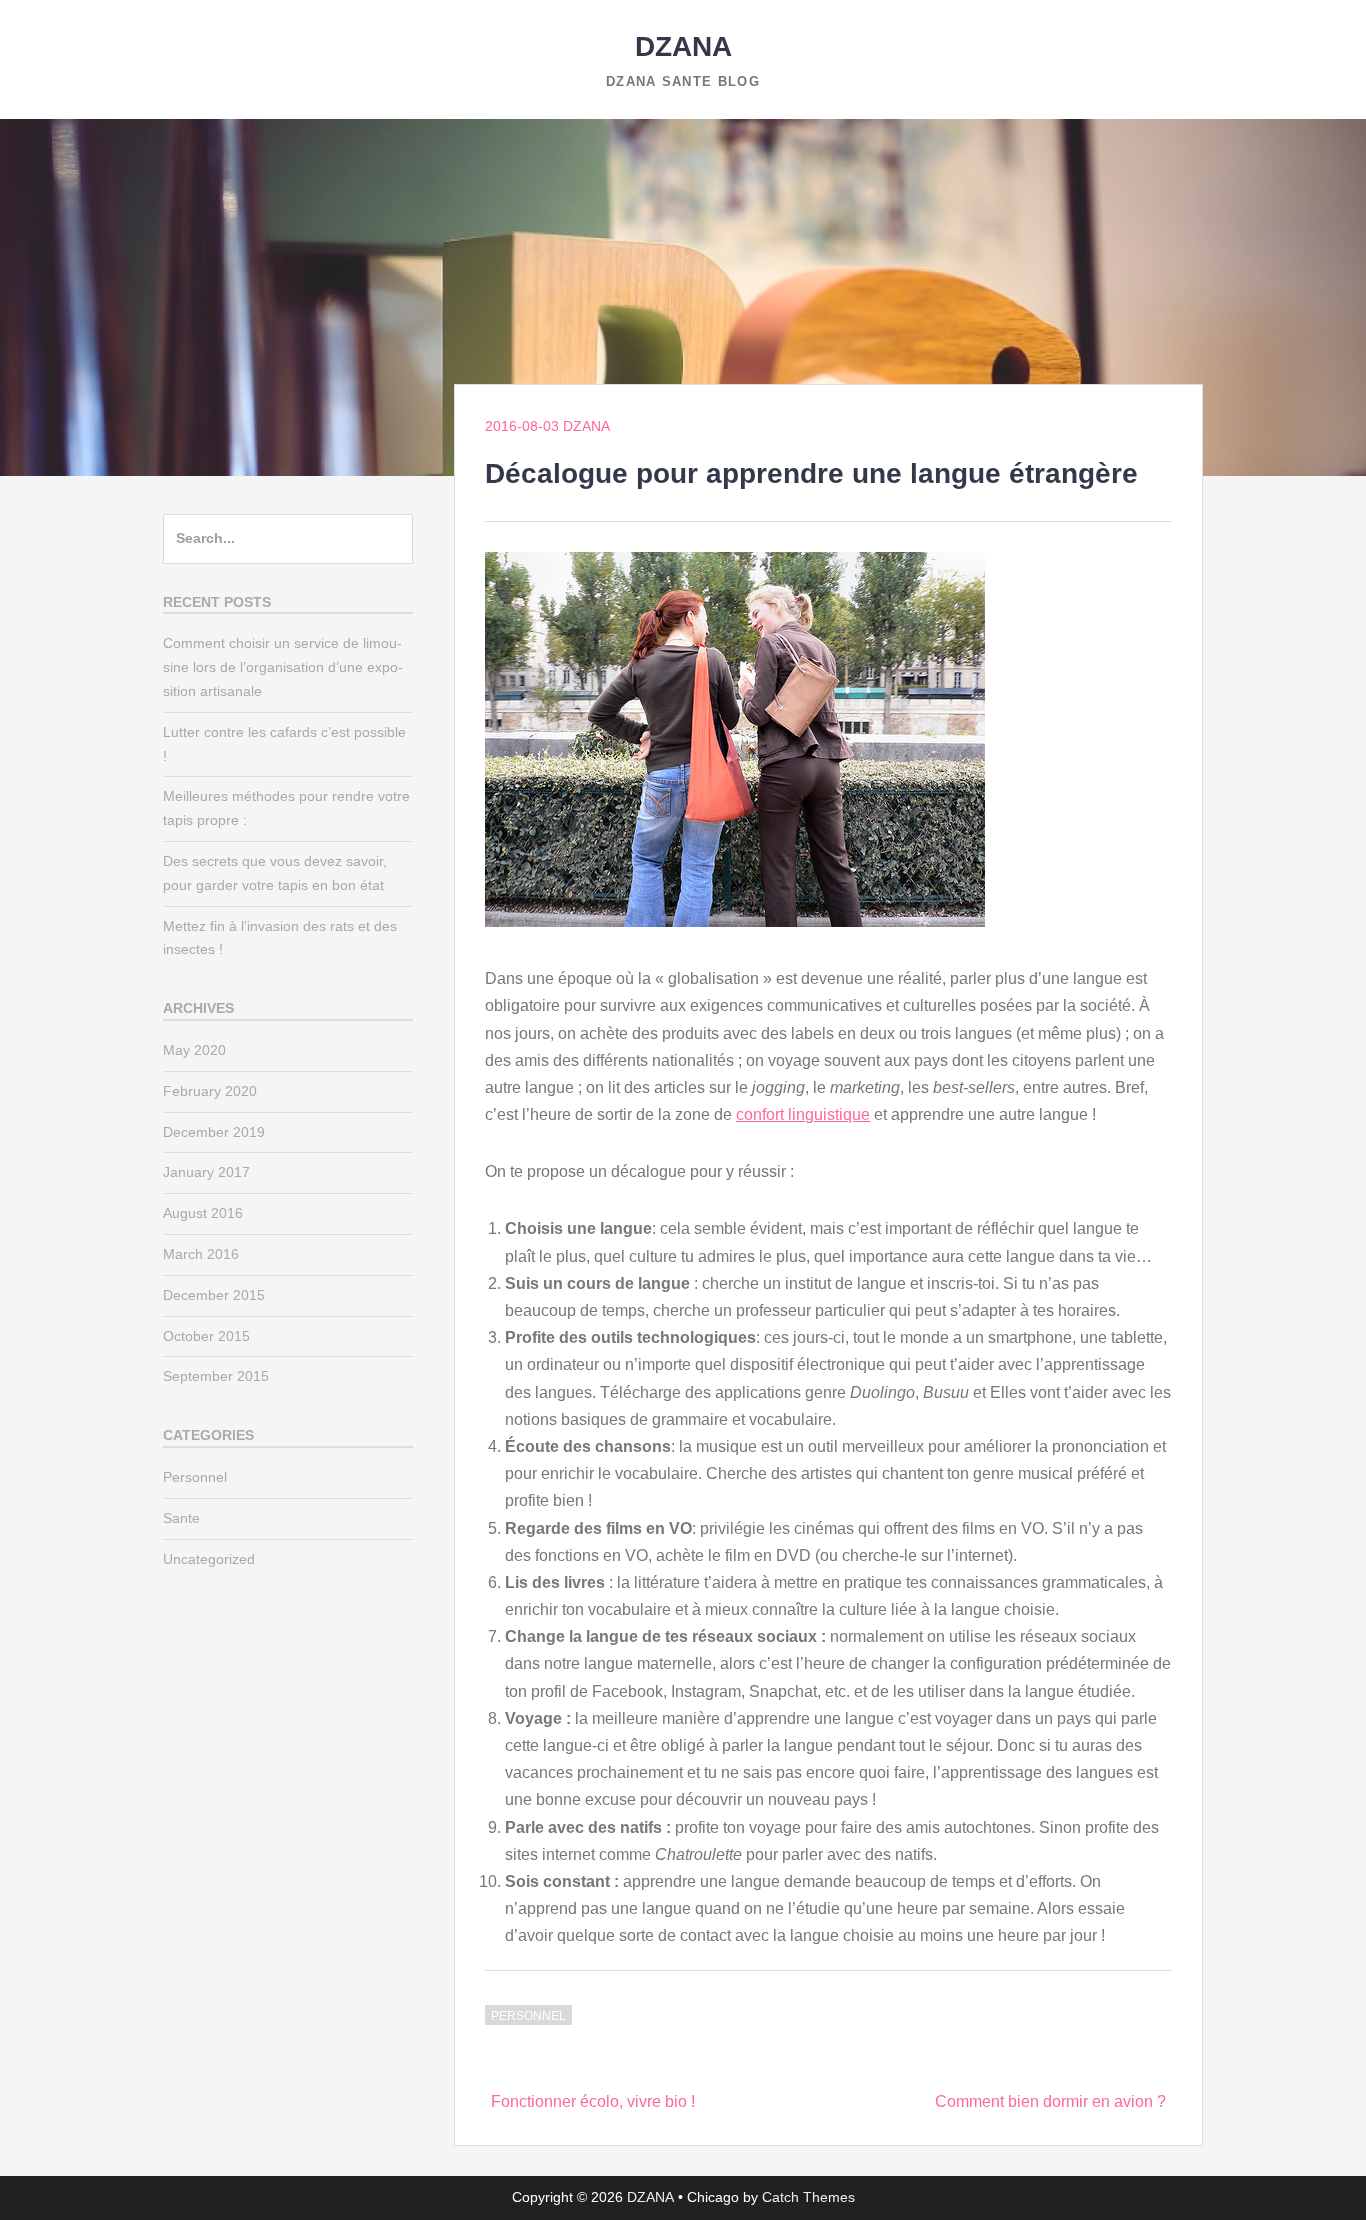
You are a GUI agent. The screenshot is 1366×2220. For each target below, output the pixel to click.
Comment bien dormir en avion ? (1050, 2101)
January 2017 (206, 1172)
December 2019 (214, 1132)
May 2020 (194, 1050)
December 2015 (214, 1295)
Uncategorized (209, 1559)
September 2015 (216, 1376)
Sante (181, 1518)
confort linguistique (803, 1114)
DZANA (683, 46)
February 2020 (210, 1091)
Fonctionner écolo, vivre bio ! (593, 2101)
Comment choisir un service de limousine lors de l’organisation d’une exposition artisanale (283, 667)
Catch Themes (808, 2197)
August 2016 (203, 1213)
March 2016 (201, 1254)
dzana (586, 426)
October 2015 (206, 1336)
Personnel (528, 2016)
